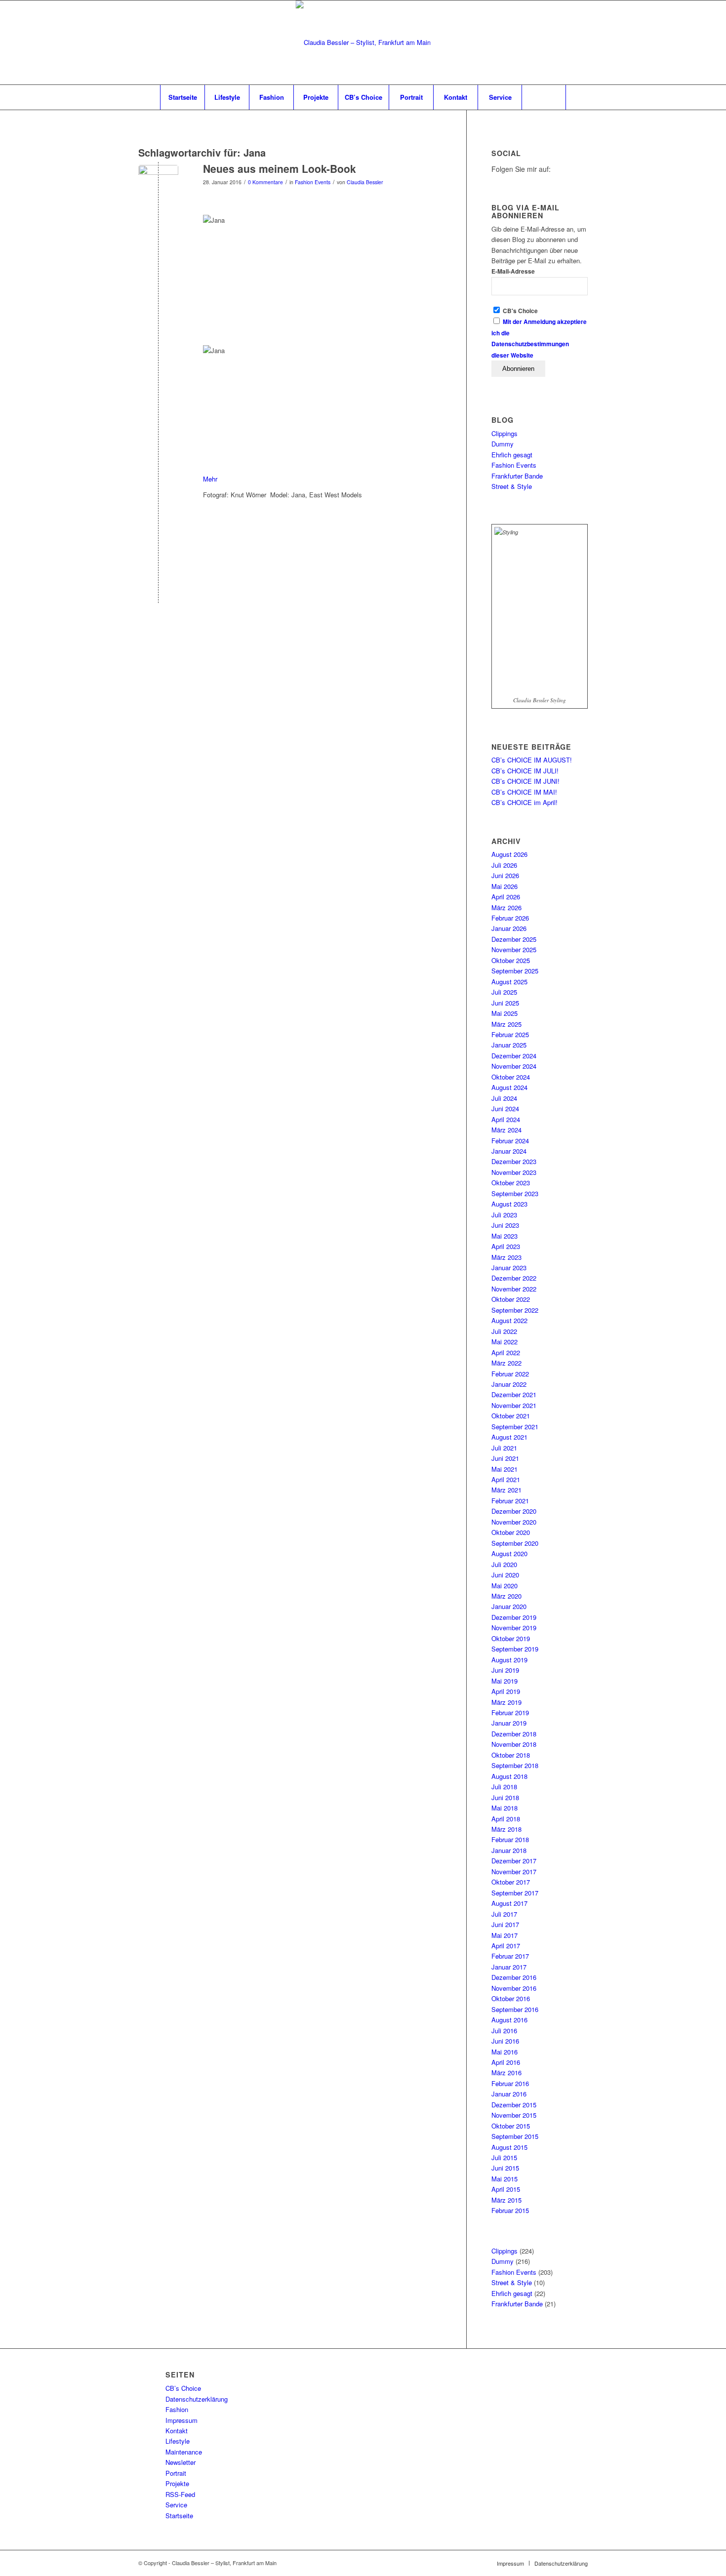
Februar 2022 (510, 1374)
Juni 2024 (505, 1108)
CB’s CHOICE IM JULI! (525, 771)
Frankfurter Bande (517, 476)
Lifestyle (178, 2441)
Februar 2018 (510, 1839)
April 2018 (506, 1819)
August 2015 (509, 2147)
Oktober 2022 (511, 1299)
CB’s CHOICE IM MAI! (524, 792)
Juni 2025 (505, 1003)
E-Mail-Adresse (513, 271)
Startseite (179, 2516)
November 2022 (514, 1289)
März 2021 (506, 1490)
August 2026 (509, 854)
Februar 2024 (510, 1141)
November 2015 (514, 2115)
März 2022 (506, 1363)
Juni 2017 (505, 1924)
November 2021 (514, 1405)
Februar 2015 (510, 2210)
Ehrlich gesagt (512, 455)
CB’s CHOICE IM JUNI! (525, 781)
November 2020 (514, 1522)
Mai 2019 (504, 1681)
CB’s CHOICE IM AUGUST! (532, 760)
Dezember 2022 (514, 1278)
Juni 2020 (505, 1575)
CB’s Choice (183, 2388)
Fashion (177, 2409)
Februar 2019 (510, 1712)
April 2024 (506, 1119)
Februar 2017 (510, 1956)
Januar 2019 (509, 1723)
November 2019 (514, 1628)
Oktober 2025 (511, 960)
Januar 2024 (509, 1151)
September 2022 (515, 1310)
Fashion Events (313, 182)
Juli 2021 (504, 1448)
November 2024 (514, 1066)
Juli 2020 (504, 1564)
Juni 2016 (505, 2041)
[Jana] (158, 185)
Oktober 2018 (511, 1755)
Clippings (504, 433)
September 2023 (515, 1193)
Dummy (503, 444)
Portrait (176, 2473)
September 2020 (515, 1543)
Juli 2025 (504, 992)
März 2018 (506, 1829)
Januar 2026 (509, 928)
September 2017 (515, 1893)
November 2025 (514, 949)
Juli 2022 (504, 1331)
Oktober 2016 (511, 1998)
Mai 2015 (504, 2179)
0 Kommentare (265, 182)
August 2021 (509, 1437)
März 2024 (506, 1130)
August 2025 (509, 982)
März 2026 (506, 907)
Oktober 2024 (511, 1077)
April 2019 (506, 1691)
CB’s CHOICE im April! (524, 802)
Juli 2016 (504, 2031)
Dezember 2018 (514, 1734)
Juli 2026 (504, 865)
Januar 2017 (509, 1967)
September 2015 (515, 2136)
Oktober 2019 (511, 1638)
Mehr (211, 479)
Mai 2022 (504, 1342)
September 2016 (515, 2009)
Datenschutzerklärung (197, 2399)
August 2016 (509, 2020)
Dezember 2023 (514, 1161)
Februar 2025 (510, 1034)
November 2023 (514, 1172)
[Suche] (544, 97)
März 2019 (506, 1702)
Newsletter (181, 2462)
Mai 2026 (504, 886)
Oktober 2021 (511, 1416)
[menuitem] (182, 97)
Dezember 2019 (514, 1617)
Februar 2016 (510, 2083)
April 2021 (506, 1479)
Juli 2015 (504, 2157)
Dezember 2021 (514, 1394)
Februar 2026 (510, 918)
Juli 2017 (504, 1914)
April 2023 (506, 1246)
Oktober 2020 (511, 1532)
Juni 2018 (505, 1797)
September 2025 (515, 971)
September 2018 (515, 1765)
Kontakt (177, 2431)
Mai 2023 (504, 1236)
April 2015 (506, 2189)
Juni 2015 (505, 2168)
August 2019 (509, 1660)
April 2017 (506, 1946)
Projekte (177, 2483)
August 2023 (509, 1204)
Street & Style (512, 486)
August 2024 (509, 1087)
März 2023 (506, 1257)
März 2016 (506, 2073)
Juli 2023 (504, 1215)
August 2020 (509, 1553)
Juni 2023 (505, 1225)
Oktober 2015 (511, 2126)
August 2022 (509, 1320)
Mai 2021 (504, 1469)
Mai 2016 (504, 2052)
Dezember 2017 (514, 1861)
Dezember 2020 (514, 1511)
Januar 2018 (509, 1850)
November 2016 (514, 1988)
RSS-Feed (180, 2494)
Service (176, 2505)
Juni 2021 (505, 1458)
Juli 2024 (504, 1098)
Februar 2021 (510, 1501)
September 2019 (515, 1649)
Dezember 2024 (514, 1056)
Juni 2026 (505, 875)
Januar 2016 (509, 2094)
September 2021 (515, 1427)
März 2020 (506, 1596)
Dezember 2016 (514, 1977)
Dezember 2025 (514, 939)
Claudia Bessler (365, 182)
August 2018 (509, 1776)
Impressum (181, 2420)
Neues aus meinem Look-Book (280, 168)
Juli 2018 (504, 1787)
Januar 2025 (509, 1045)
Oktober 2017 (511, 1882)
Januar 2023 (509, 1268)
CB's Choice (520, 311)
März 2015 (506, 2200)
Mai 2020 (504, 1586)
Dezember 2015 (514, 2105)
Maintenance (184, 2452)
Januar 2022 (509, 1384)
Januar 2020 (509, 1606)
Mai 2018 (504, 1808)
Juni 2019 (505, 1670)
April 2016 (506, 2062)
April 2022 (506, 1352)
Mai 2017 (504, 1935)
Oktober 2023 (511, 1183)
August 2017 (509, 1903)
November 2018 (514, 1744)
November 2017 (514, 1872)
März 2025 (506, 1024)
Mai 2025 (504, 1013)
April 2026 (506, 897)
